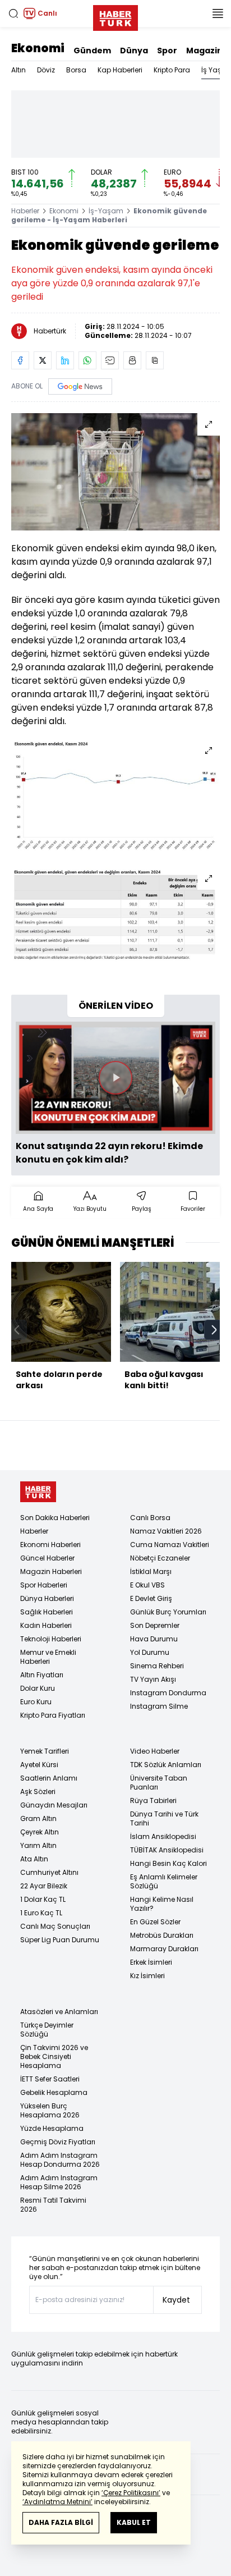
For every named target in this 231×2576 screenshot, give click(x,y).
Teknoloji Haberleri (51, 1639)
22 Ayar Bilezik (44, 1886)
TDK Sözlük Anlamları (166, 1765)
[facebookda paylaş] (20, 360)
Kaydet (176, 2300)
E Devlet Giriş (151, 1598)
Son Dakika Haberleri (55, 1518)
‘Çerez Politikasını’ (131, 2493)
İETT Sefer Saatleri (50, 2079)
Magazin (204, 51)
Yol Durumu (150, 1652)
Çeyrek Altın (40, 1832)
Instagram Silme (159, 1706)
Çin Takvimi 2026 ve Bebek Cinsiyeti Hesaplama (54, 2056)
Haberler (25, 211)
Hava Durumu (154, 1639)
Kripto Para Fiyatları (53, 1715)
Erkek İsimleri (151, 1962)
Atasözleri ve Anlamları (59, 2012)
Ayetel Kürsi (39, 1765)
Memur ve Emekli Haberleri (48, 1657)
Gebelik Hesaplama (54, 2092)
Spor (167, 51)
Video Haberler (155, 1751)
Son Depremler (155, 1625)
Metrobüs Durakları (162, 1935)
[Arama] (13, 13)
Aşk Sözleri (38, 1792)
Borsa (76, 70)
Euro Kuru (36, 1702)
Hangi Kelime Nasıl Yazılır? (162, 1904)
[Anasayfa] (38, 1492)
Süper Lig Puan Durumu (60, 1940)
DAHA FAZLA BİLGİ (61, 2522)
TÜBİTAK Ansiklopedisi (167, 1850)
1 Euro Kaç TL (41, 1913)
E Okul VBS (147, 1585)
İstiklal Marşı (151, 1571)
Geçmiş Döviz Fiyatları (58, 2142)
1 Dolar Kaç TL (43, 1899)
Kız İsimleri (147, 1976)
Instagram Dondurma (168, 1693)
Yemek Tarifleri (45, 1751)
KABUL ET (134, 2522)
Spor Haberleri (44, 1585)
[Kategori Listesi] (218, 13)
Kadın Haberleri (46, 1625)
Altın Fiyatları (42, 1675)
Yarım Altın (38, 1845)
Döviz (46, 70)
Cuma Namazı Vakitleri (170, 1545)
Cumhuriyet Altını (49, 1872)
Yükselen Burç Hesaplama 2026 (50, 2110)
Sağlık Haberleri (47, 1612)
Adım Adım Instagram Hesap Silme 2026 (59, 2182)
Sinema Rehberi (157, 1666)
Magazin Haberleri (51, 1571)
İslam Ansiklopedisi (163, 1836)
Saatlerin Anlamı (49, 1778)
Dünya (134, 51)
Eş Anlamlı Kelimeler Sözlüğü (164, 1881)
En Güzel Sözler (155, 1922)
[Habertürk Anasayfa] (115, 16)
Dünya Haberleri (47, 1598)
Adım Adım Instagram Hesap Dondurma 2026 (60, 2160)
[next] (214, 1330)
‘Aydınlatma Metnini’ (57, 2502)
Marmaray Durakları (164, 1949)
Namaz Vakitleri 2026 (166, 1531)
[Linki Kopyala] (155, 360)
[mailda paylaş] (110, 360)
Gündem (92, 51)
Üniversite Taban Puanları (159, 1783)
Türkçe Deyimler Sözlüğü (47, 2030)
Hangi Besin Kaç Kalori (168, 1863)
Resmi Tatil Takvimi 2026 (53, 2205)
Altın (19, 70)
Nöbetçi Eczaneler (160, 1558)
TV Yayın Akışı (153, 1679)
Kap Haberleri (120, 70)
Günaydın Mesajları (54, 1805)
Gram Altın (38, 1818)
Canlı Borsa (150, 1518)
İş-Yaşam (106, 211)
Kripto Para (172, 70)
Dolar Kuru (38, 1688)
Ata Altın (34, 1859)
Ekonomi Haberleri (50, 1545)
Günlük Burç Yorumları (168, 1612)
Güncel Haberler (47, 1558)
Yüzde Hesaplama (52, 2128)
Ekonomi (38, 48)
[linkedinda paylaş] (65, 360)
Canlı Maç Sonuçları (55, 1926)
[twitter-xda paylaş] (43, 360)
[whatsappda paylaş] (87, 360)
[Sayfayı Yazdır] (132, 360)
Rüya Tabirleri (153, 1801)
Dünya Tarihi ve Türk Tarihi (164, 1818)
